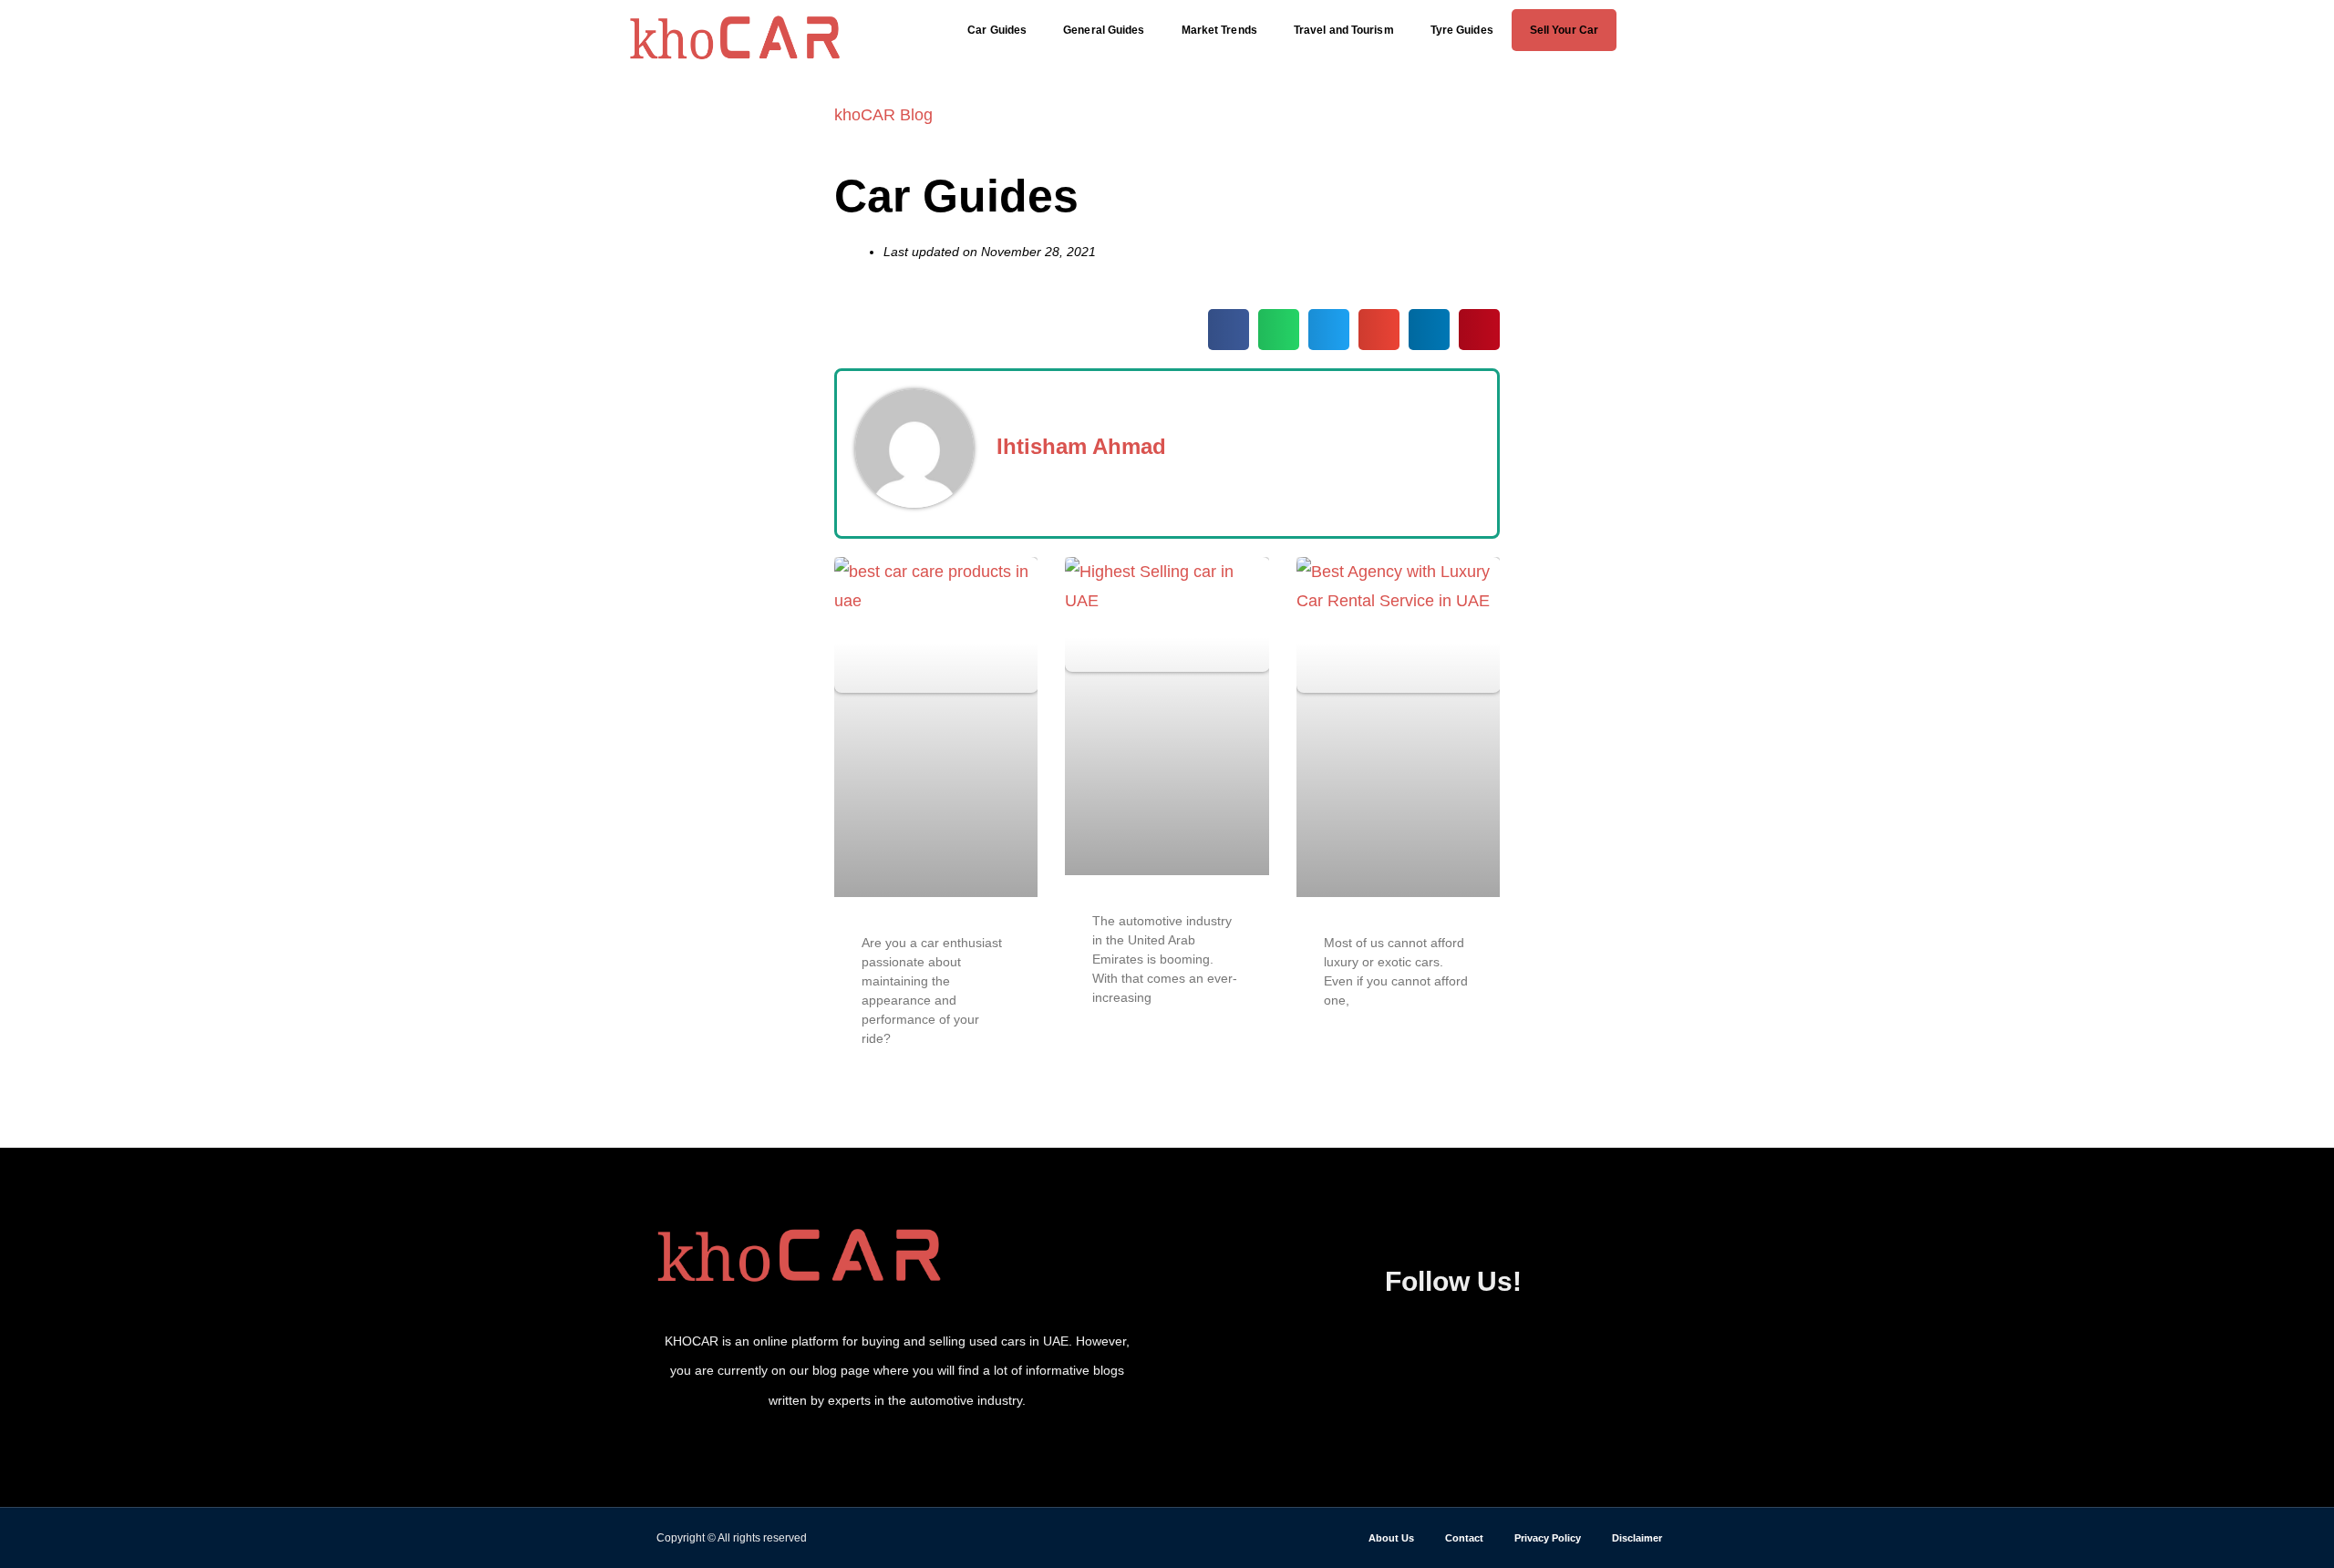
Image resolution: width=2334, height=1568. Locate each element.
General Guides (1104, 30)
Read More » (899, 1088)
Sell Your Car (1564, 30)
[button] (1676, 30)
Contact (1464, 1538)
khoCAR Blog (883, 115)
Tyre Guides (1462, 30)
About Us (1391, 1538)
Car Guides (997, 30)
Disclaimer (1637, 1538)
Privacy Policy (1548, 1538)
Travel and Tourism (1344, 30)
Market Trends (1219, 30)
